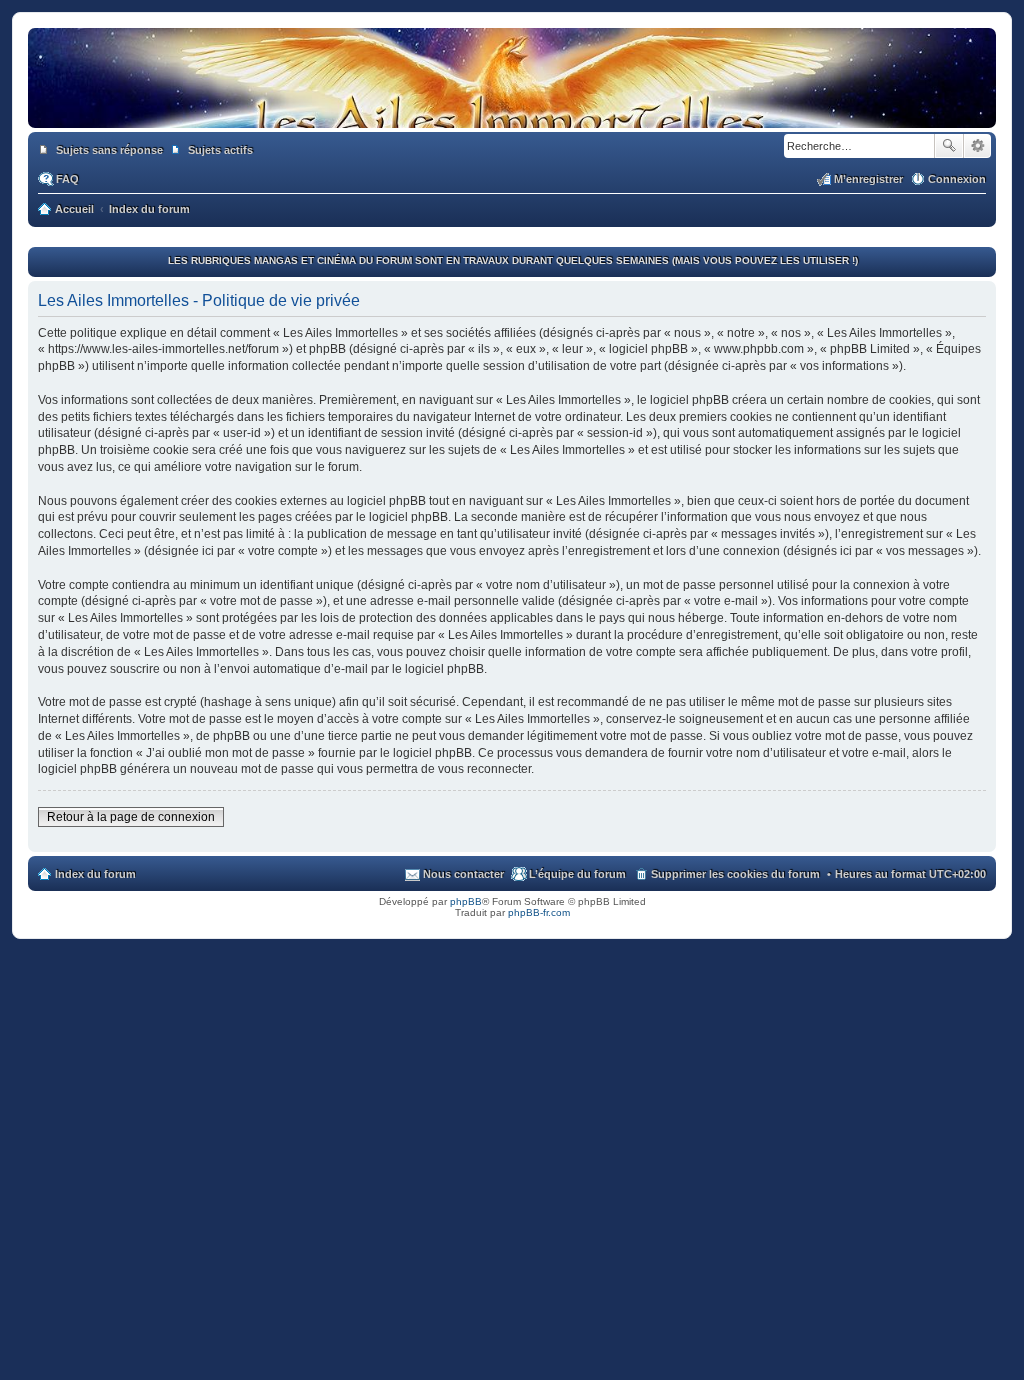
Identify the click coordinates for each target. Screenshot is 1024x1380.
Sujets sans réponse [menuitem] (109, 150)
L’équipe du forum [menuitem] (577, 874)
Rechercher (949, 146)
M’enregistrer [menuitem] (868, 179)
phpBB (466, 901)
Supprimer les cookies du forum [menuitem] (735, 874)
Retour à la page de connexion (131, 817)
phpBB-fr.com (539, 912)
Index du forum (95, 874)
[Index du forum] (512, 108)
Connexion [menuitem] (957, 179)
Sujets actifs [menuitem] (220, 150)
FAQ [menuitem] (67, 179)
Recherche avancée (977, 146)
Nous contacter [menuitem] (463, 874)
